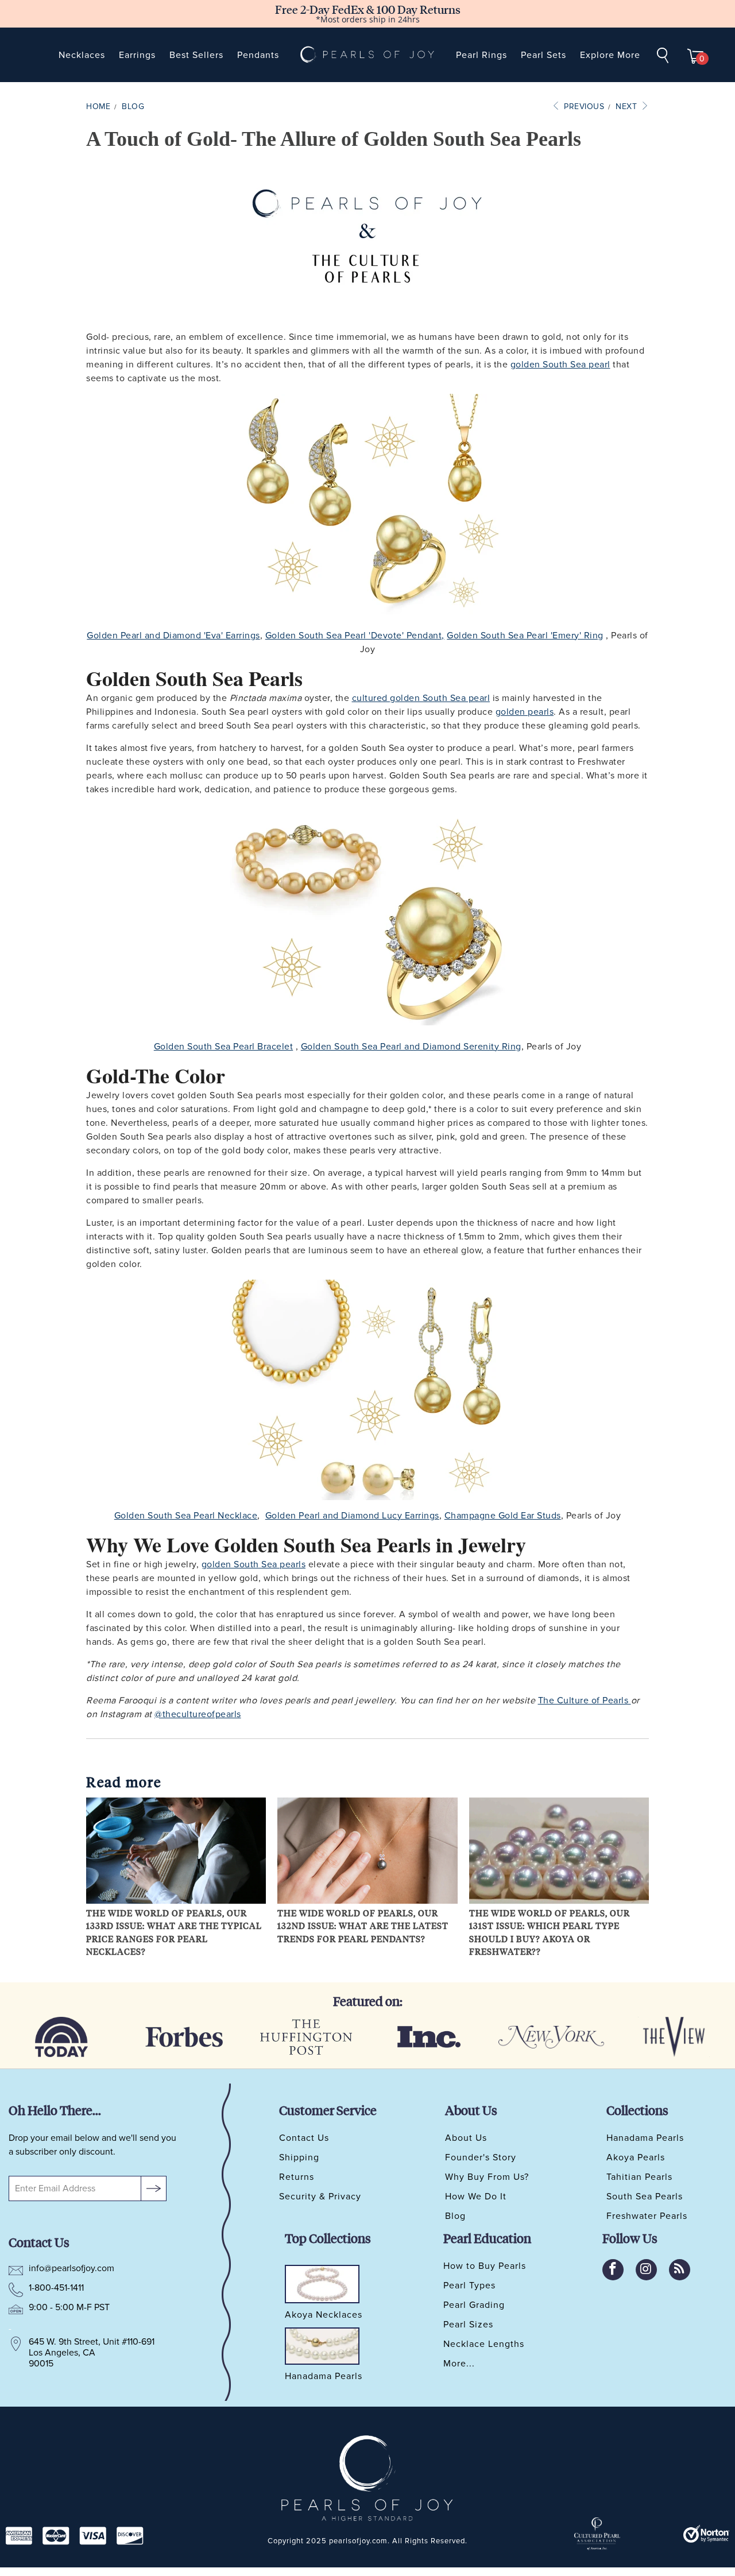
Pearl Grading (474, 2305)
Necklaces (82, 55)
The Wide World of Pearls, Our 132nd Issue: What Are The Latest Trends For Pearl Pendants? (363, 1926)
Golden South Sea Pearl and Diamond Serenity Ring (411, 1047)
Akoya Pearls (636, 2157)
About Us (466, 2138)
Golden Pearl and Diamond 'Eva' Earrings (173, 636)
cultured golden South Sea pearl (421, 698)
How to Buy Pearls (485, 2266)
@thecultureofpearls (198, 1714)
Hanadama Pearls (645, 2138)
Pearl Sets (543, 55)
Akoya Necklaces (324, 2315)
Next (628, 106)
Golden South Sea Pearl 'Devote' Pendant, (355, 636)
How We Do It (476, 2197)
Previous (583, 106)
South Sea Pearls (645, 2197)
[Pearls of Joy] (367, 55)
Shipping (299, 2157)
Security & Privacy (320, 2197)
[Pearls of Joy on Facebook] (613, 2270)
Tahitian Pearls (639, 2177)
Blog (455, 2216)
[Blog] (680, 2270)
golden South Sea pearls (254, 1564)
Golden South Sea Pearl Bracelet (224, 1047)
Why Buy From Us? (487, 2177)
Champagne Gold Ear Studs (503, 1516)
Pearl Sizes (468, 2325)
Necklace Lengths (484, 2344)
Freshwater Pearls (647, 2216)
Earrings (137, 55)
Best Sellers (196, 55)
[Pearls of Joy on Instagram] (646, 2270)
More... (459, 2364)
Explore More (610, 55)
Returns (297, 2177)
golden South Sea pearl (560, 365)
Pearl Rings (481, 55)
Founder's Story (481, 2157)
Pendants (258, 55)
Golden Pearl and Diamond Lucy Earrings (352, 1516)
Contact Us (304, 2138)
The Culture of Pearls (583, 1700)
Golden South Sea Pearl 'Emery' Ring (525, 636)
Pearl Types (469, 2286)
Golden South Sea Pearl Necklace (186, 1516)
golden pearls (525, 712)
